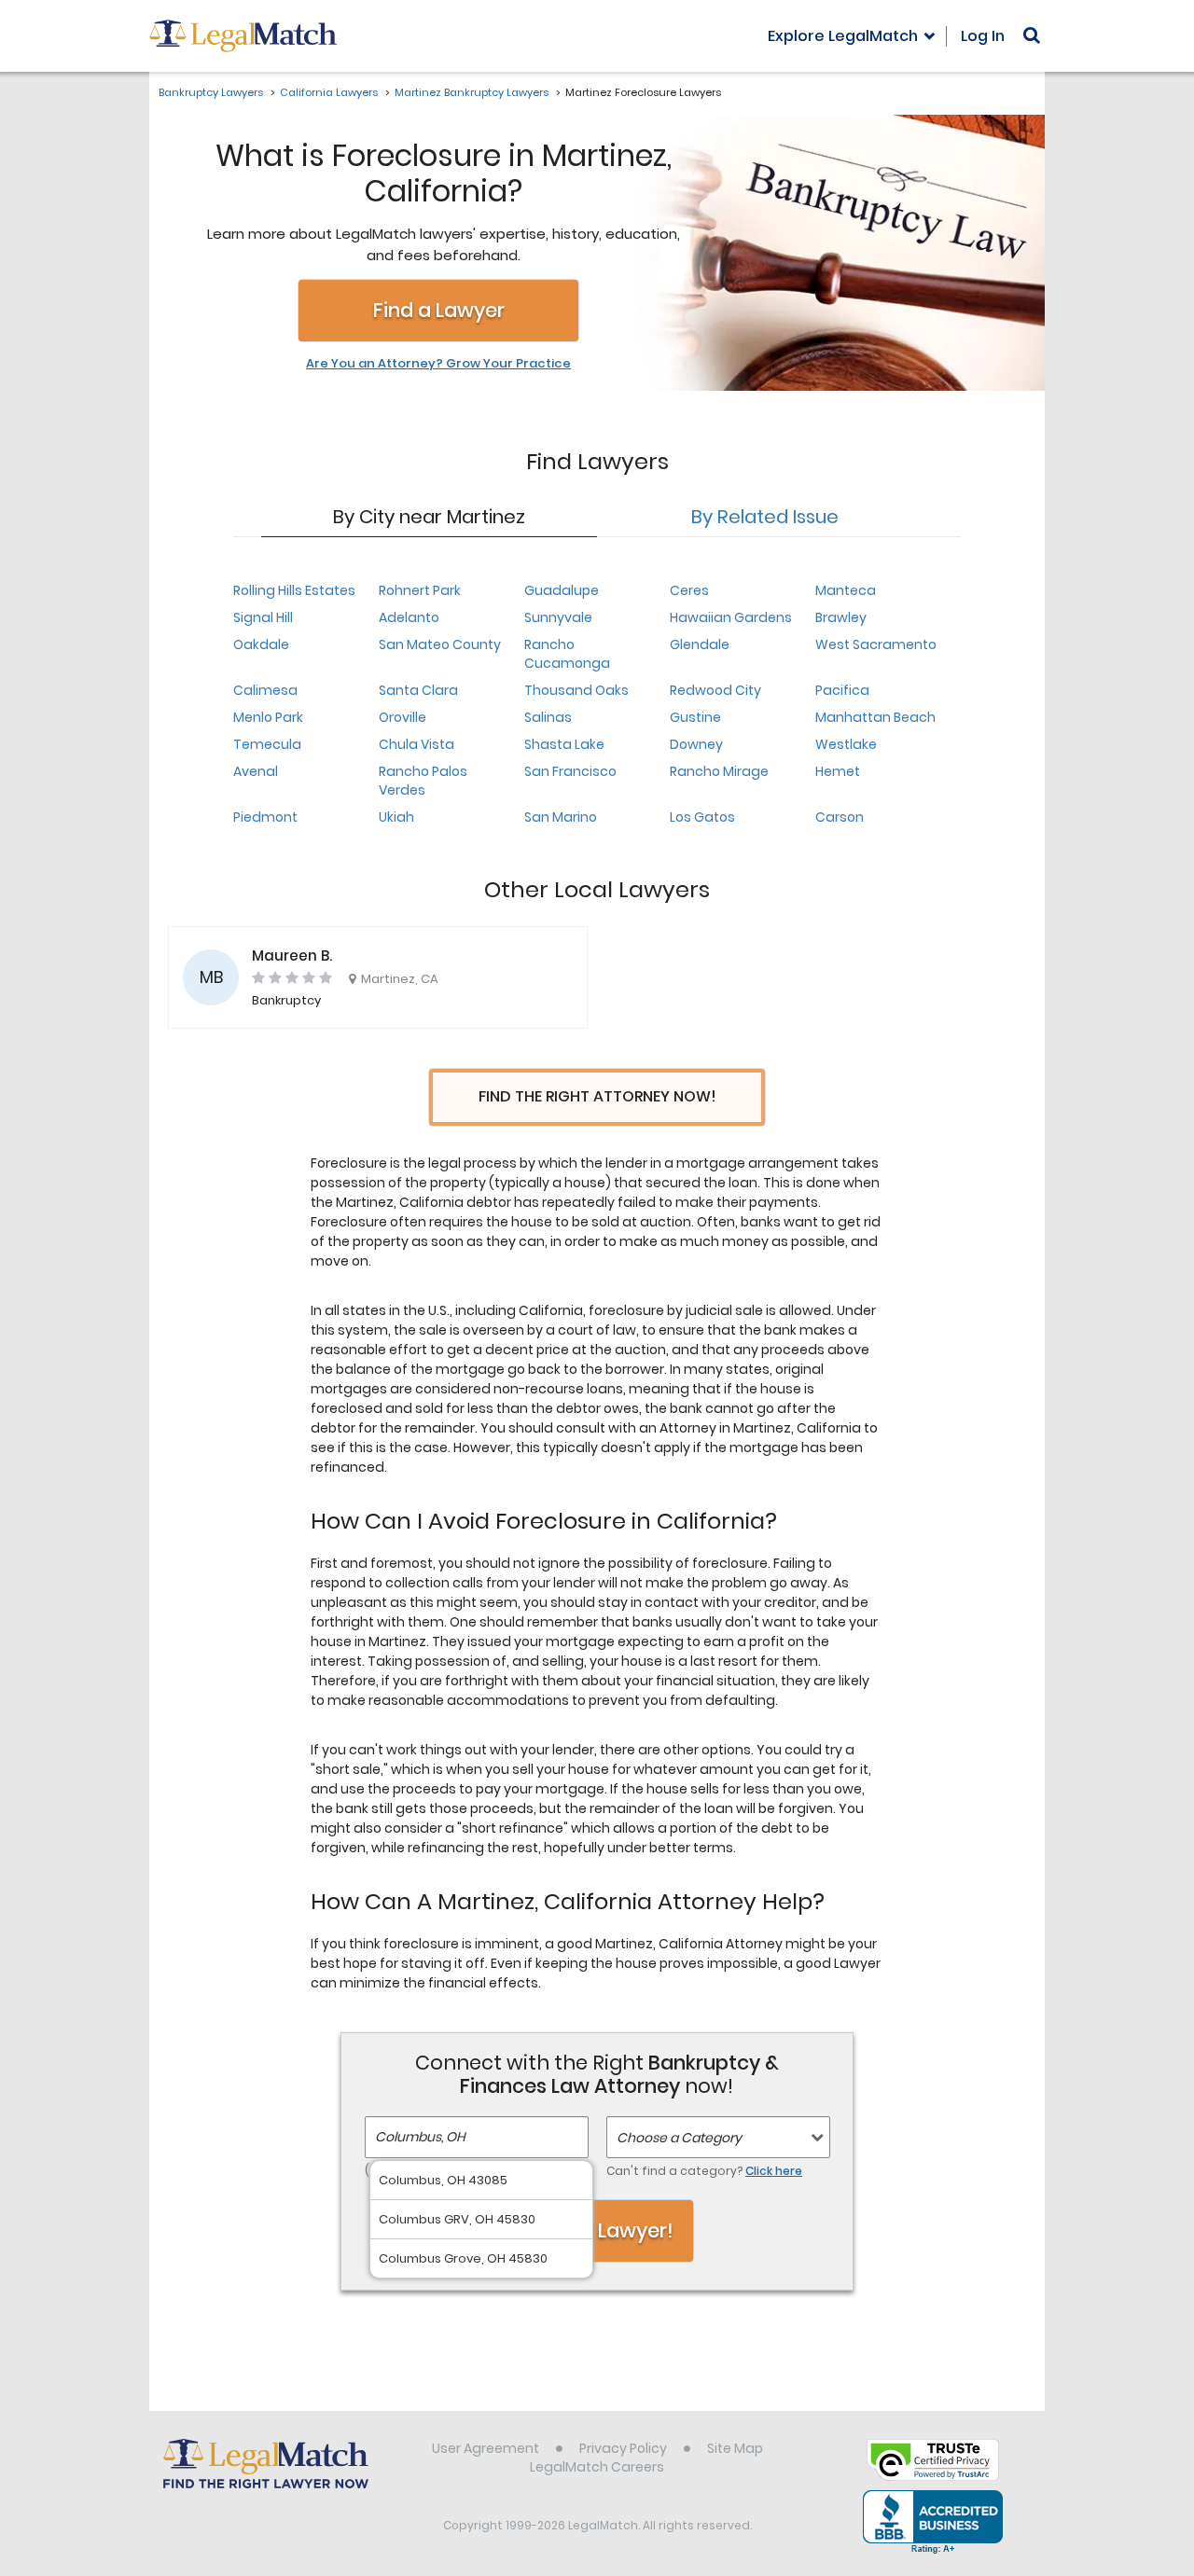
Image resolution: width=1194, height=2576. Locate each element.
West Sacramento (876, 644)
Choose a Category (679, 2138)
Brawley (841, 617)
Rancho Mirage (719, 771)
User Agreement (486, 2448)
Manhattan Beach (875, 717)
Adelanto (409, 617)
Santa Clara (418, 690)
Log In (983, 36)
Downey (696, 744)
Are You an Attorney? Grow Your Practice (438, 364)
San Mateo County (440, 644)
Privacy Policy (623, 2448)
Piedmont (265, 817)
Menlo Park (268, 717)
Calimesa (265, 690)
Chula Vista (417, 744)
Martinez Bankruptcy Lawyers (472, 92)
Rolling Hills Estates (294, 590)
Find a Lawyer (439, 310)
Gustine (695, 717)
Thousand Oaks (576, 690)
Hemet (838, 771)
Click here (774, 2171)
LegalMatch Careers (597, 2467)
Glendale (700, 644)
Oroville (403, 717)
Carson (840, 817)
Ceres (689, 590)
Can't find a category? (704, 2171)
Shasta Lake (564, 744)
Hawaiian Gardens (731, 617)
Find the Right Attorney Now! (597, 1096)
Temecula (267, 744)
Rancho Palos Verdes (423, 781)
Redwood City (715, 690)
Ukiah (396, 817)
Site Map (735, 2448)
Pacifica (842, 690)
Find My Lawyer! (597, 2230)
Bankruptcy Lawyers (211, 92)
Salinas (548, 717)
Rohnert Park (420, 590)
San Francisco (570, 771)
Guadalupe (562, 590)
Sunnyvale (558, 617)
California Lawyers (329, 92)
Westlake (846, 744)
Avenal (256, 771)
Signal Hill (263, 617)
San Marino (561, 817)
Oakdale (261, 644)
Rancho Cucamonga (567, 654)
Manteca (846, 590)
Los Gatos (702, 817)
